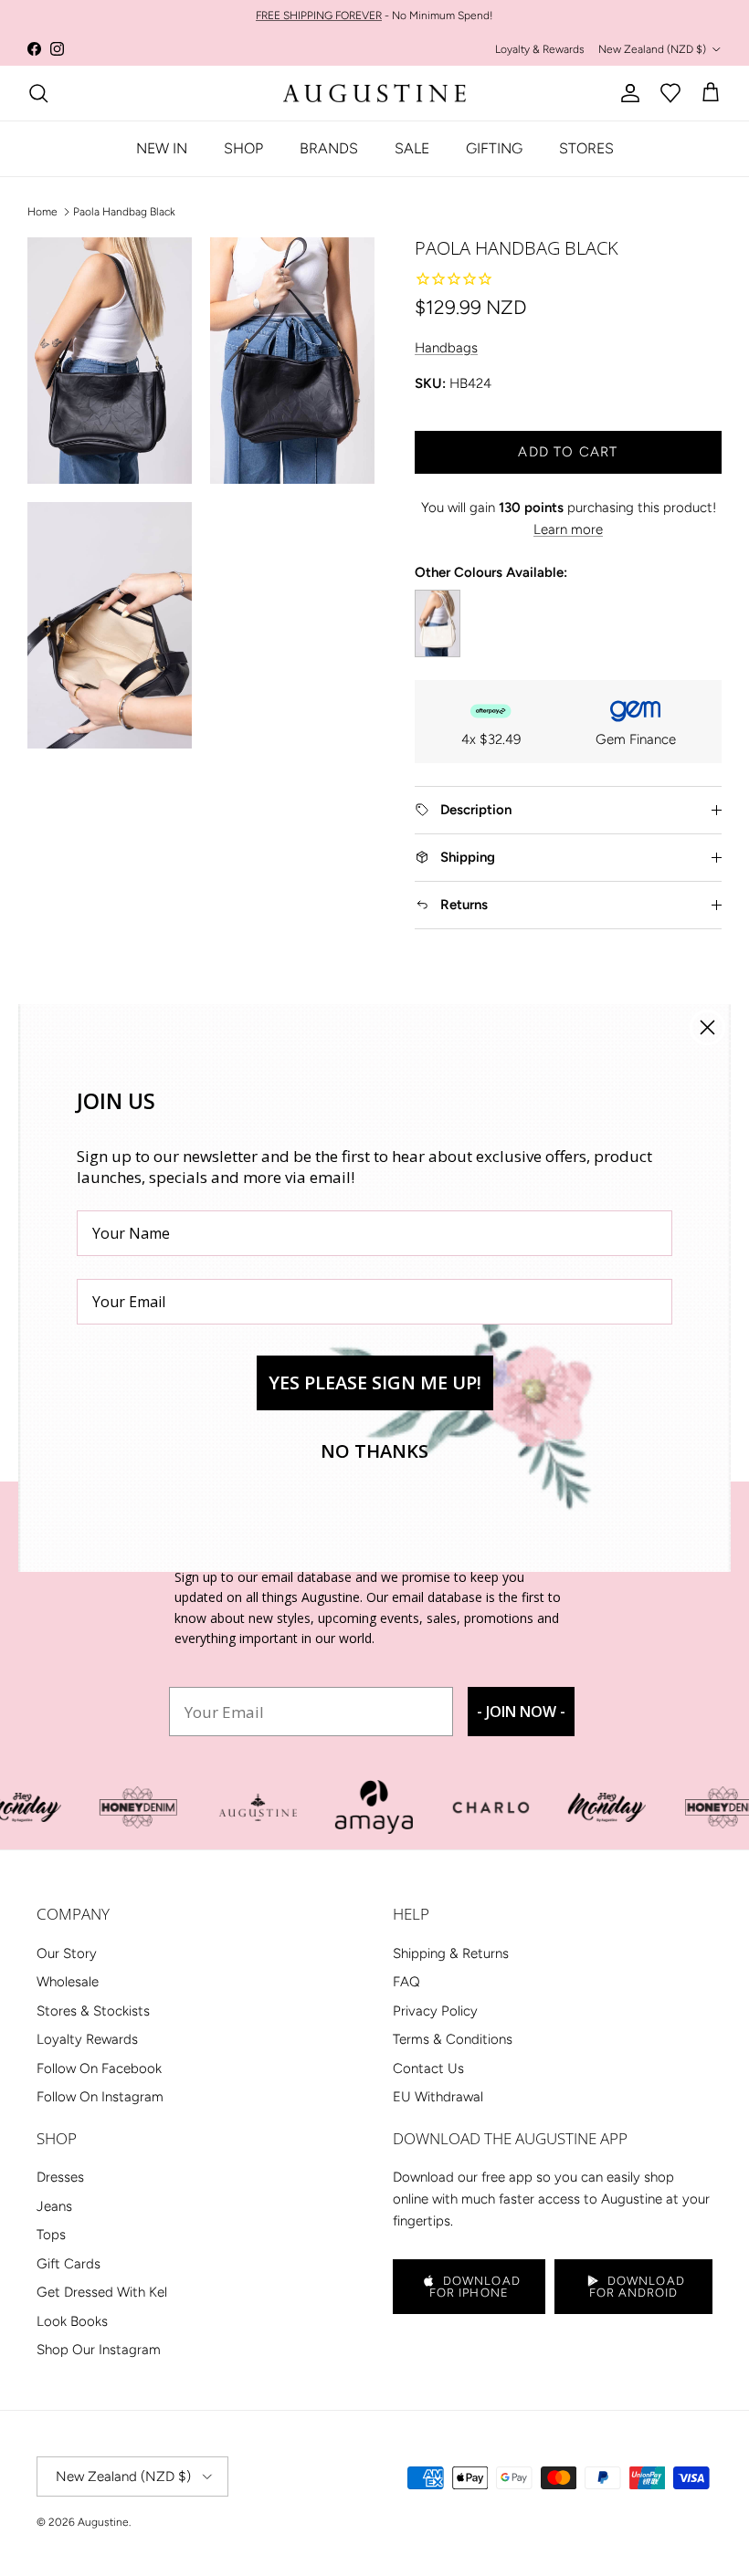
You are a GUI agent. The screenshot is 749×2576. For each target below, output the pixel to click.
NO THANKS (374, 1451)
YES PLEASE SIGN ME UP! (375, 1382)
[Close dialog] (707, 1027)
